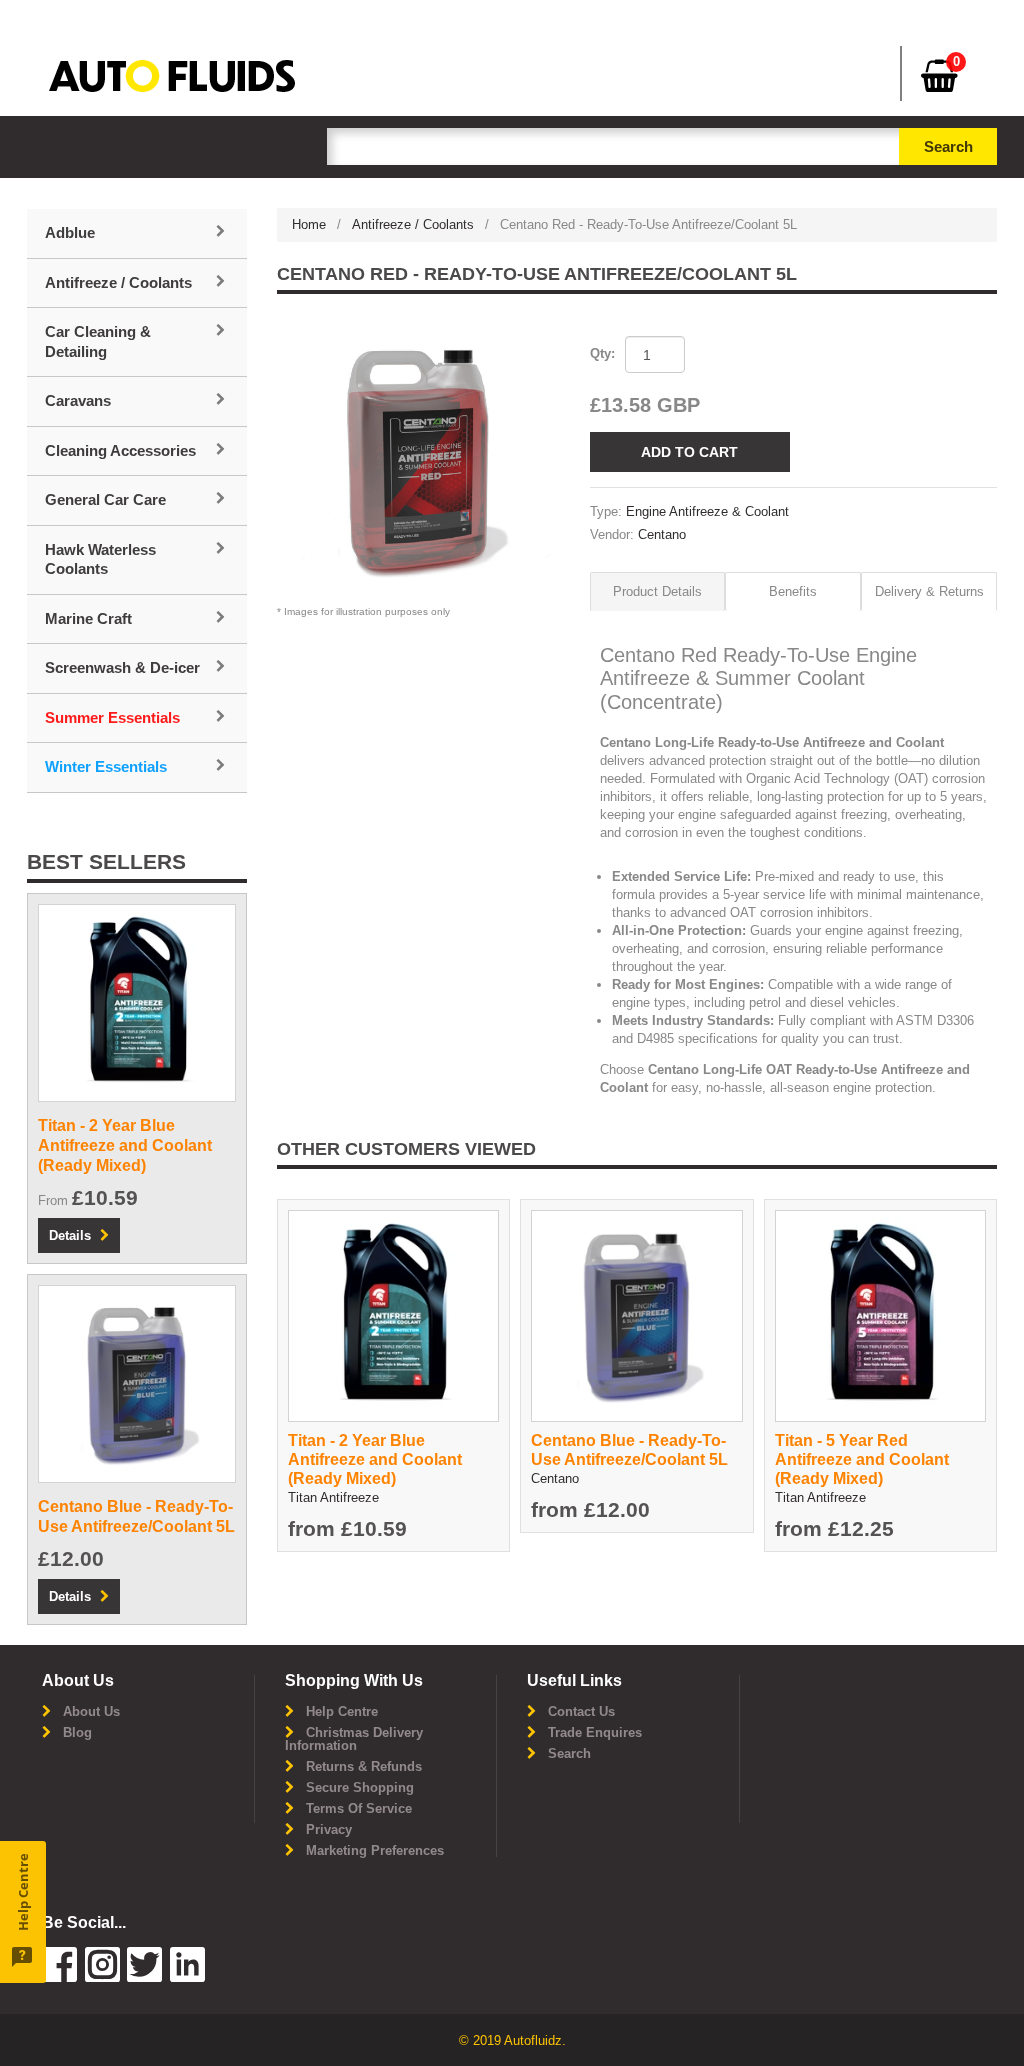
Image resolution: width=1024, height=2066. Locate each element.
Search (569, 1753)
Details (70, 1235)
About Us (91, 1711)
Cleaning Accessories (120, 450)
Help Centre (342, 1711)
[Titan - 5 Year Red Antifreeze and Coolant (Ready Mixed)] (880, 1314)
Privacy (329, 1829)
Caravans (78, 400)
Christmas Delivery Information (354, 1739)
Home (309, 224)
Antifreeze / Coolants (413, 224)
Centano (662, 534)
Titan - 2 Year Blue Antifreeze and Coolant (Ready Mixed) (375, 1459)
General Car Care (105, 499)
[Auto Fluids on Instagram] (102, 1977)
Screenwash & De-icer (122, 667)
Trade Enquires (595, 1732)
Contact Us (581, 1711)
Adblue (70, 232)
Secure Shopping (360, 1787)
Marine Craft (88, 618)
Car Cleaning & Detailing (98, 341)
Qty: (602, 353)
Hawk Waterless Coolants (100, 559)
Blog (77, 1732)
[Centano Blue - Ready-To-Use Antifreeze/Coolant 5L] (636, 1314)
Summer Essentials (112, 717)
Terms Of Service (359, 1808)
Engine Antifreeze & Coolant (707, 511)
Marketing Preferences (375, 1850)
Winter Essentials (106, 766)
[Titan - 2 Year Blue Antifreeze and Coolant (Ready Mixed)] (393, 1314)
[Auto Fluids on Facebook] (59, 1977)
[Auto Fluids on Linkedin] (144, 1977)
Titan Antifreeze (333, 1497)
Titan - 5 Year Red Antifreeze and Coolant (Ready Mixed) (862, 1459)
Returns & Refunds (364, 1766)
